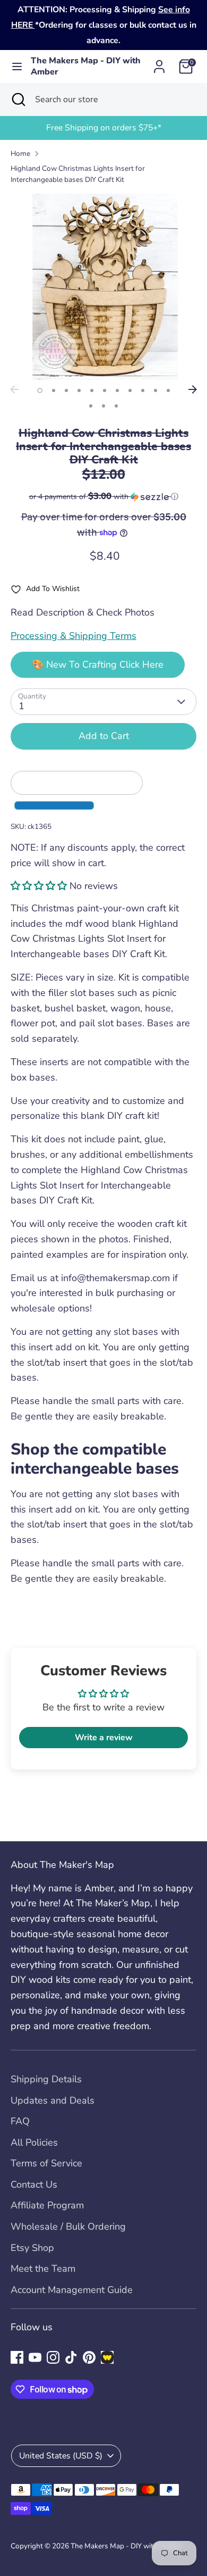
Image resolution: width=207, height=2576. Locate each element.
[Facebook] (17, 2357)
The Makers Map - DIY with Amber (86, 67)
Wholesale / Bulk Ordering (68, 2226)
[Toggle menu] (16, 67)
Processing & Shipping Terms (74, 636)
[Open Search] (18, 99)
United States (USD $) (61, 2456)
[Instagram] (53, 2357)
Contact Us (34, 2184)
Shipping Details (46, 2079)
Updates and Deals (53, 2100)
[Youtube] (35, 2357)
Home (20, 153)
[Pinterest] (89, 2357)
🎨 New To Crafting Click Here (98, 664)
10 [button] (156, 390)
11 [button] (168, 390)
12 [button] (91, 406)
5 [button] (92, 390)
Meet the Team (43, 2268)
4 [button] (79, 390)
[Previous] (14, 389)
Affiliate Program (47, 2205)
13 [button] (103, 406)
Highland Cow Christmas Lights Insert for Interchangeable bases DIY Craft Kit (78, 174)
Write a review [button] (104, 1738)
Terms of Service (46, 2163)
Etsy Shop (32, 2248)
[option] (103, 128)
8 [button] (130, 390)
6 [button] (105, 390)
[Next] (193, 389)
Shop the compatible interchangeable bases (97, 1459)
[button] (103, 497)
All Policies (34, 2142)
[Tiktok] (71, 2357)
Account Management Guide (72, 2290)
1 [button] (40, 390)
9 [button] (143, 390)
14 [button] (116, 406)
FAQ (20, 2121)
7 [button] (117, 390)
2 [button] (54, 390)
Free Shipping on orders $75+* (104, 128)
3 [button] (66, 390)
